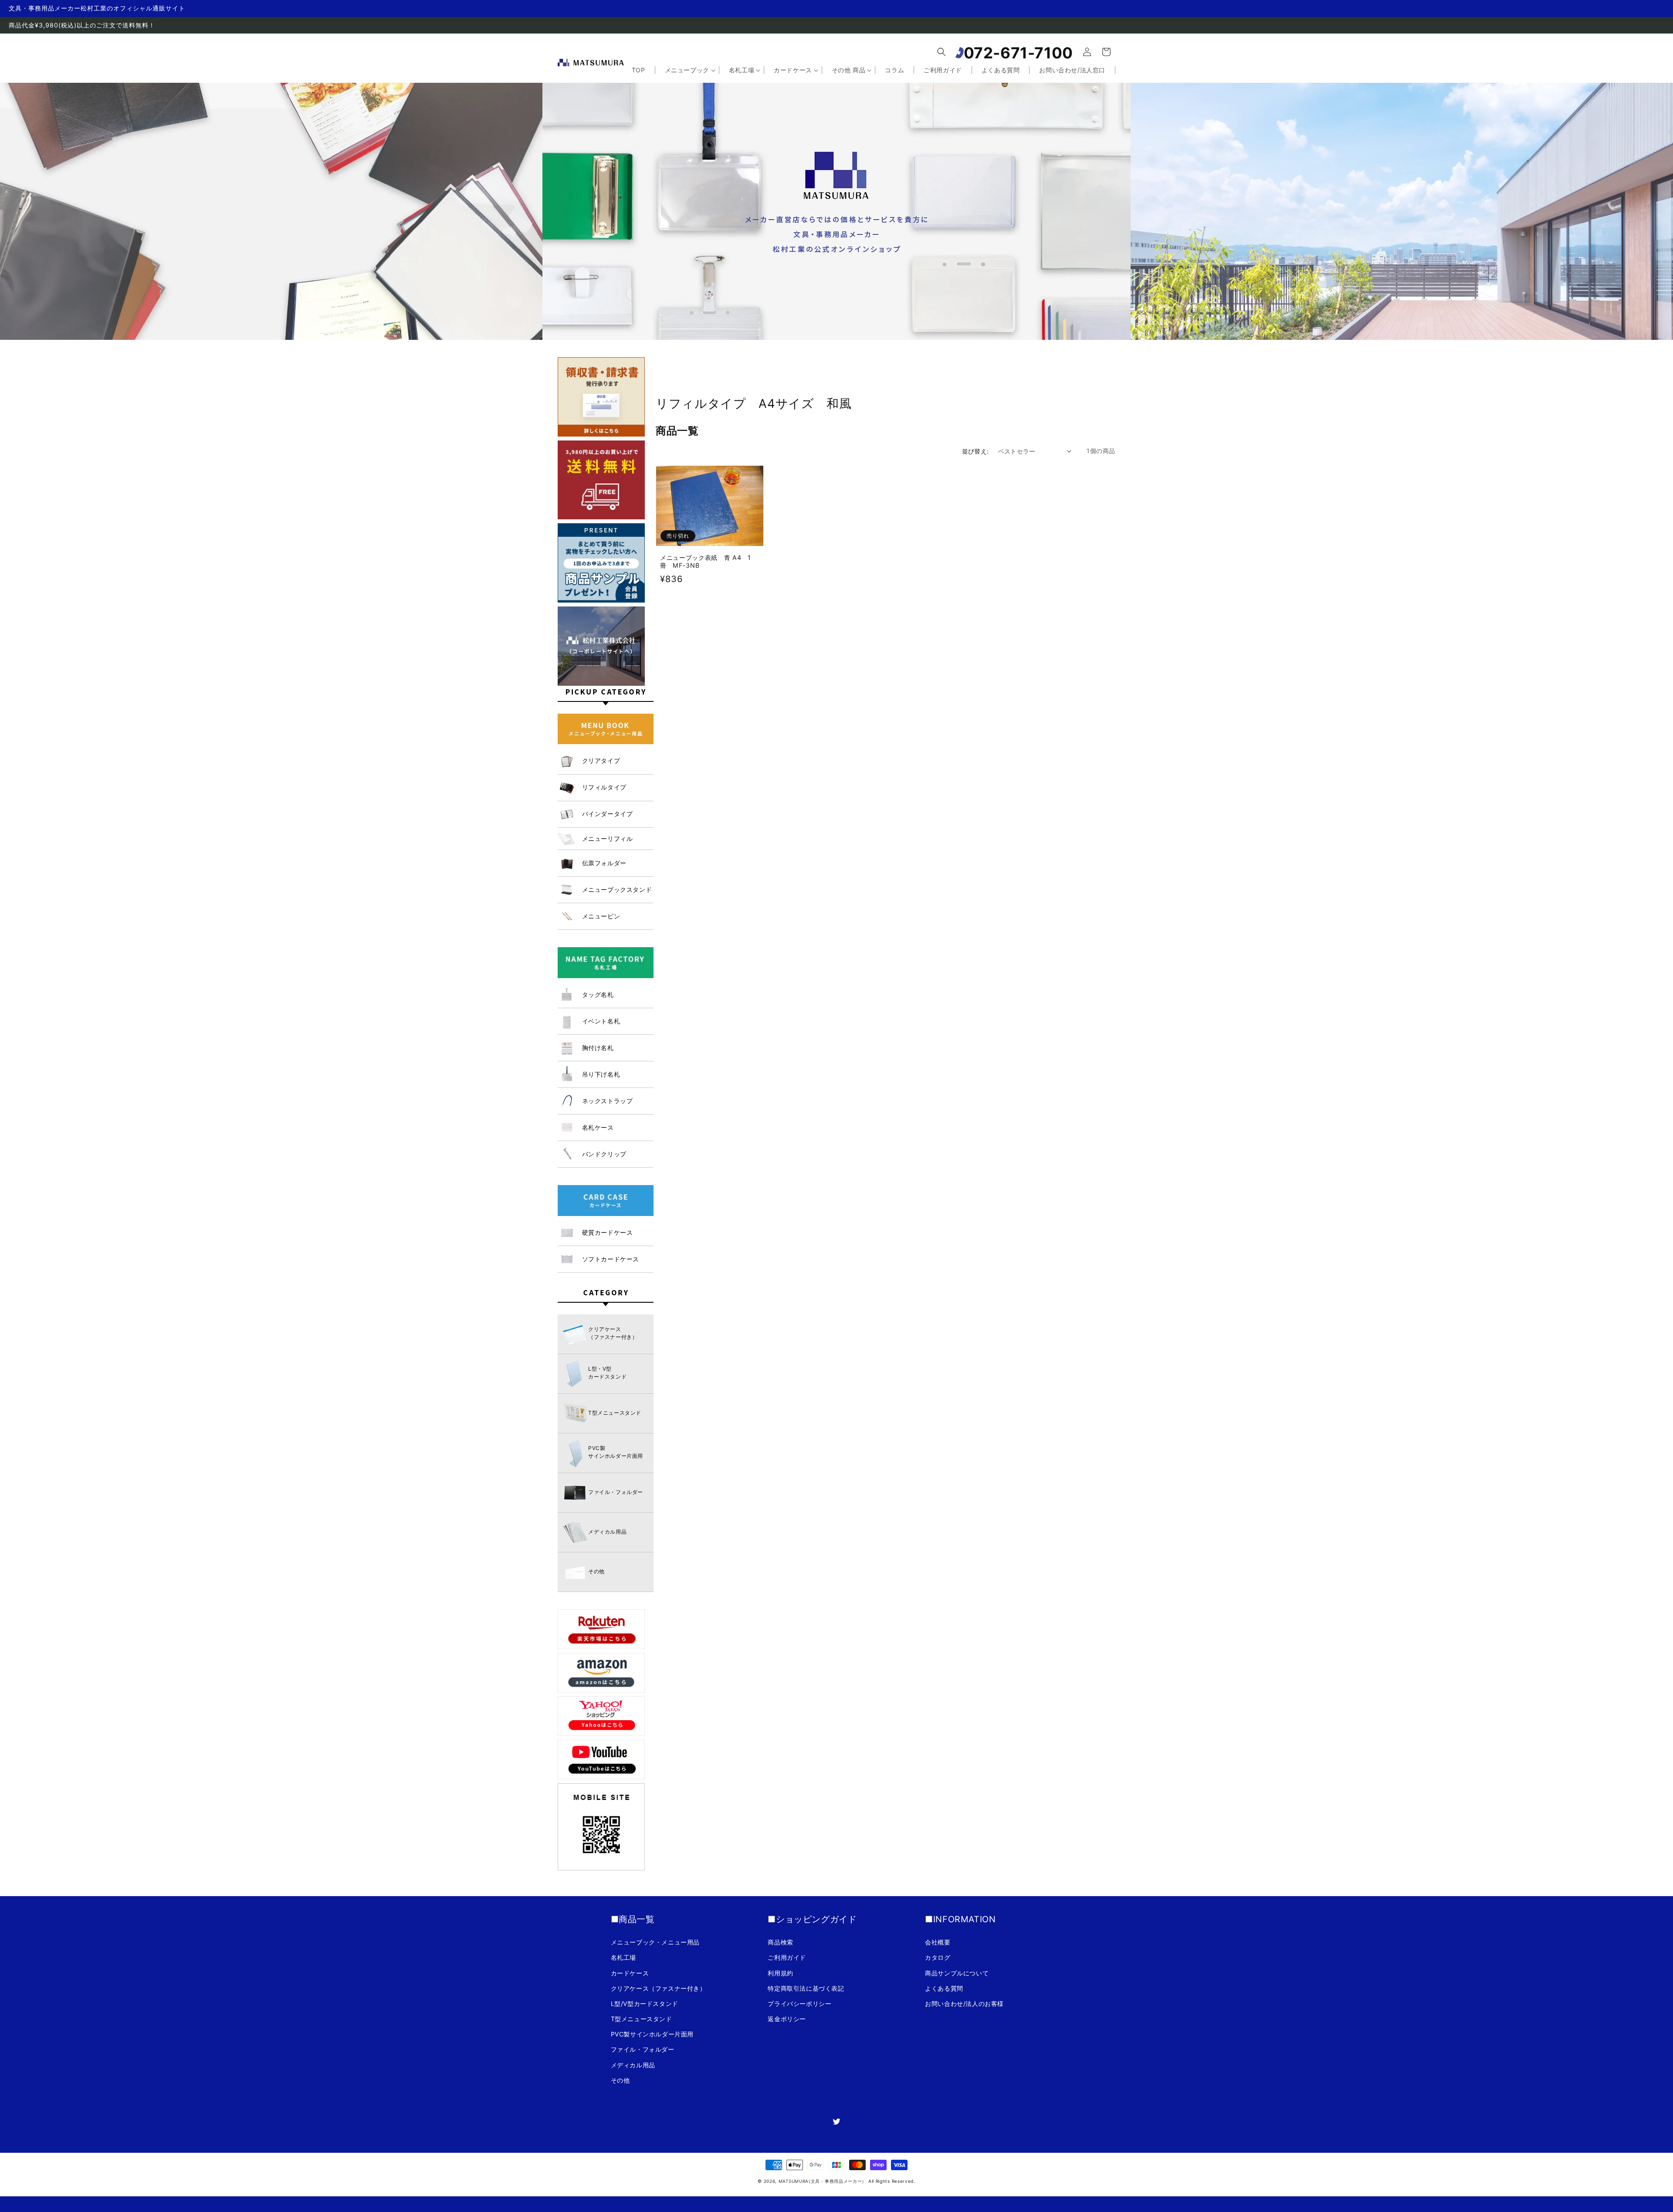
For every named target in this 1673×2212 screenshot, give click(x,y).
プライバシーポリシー (799, 2004)
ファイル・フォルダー (643, 2049)
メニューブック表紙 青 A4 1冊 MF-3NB (706, 561)
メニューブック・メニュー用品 (655, 1942)
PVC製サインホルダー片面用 (652, 2034)
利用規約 (780, 1973)
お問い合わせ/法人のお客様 (964, 2004)
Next (1132, 203)
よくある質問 (944, 1988)
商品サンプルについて (957, 1973)
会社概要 (938, 1942)
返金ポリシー (787, 2019)
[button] (941, 52)
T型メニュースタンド (642, 2019)
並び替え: (975, 451)
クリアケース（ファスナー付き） (659, 1988)
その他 (620, 2080)
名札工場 (623, 1957)
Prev (541, 203)
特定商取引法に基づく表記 (806, 1988)
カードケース (630, 1973)
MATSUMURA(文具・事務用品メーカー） (823, 2181)
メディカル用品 (633, 2065)
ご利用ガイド (787, 1957)
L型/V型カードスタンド (645, 2004)
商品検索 (780, 1942)
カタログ (938, 1957)
